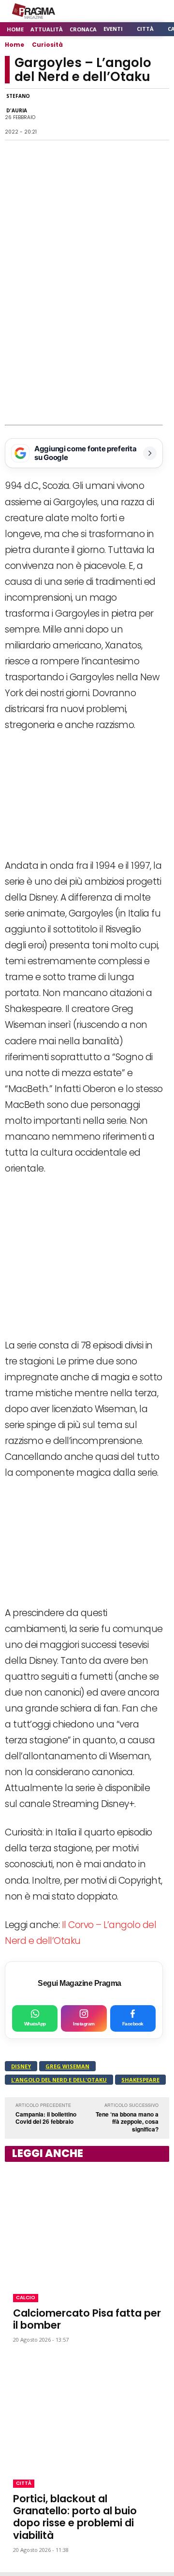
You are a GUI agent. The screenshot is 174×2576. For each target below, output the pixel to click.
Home (14, 45)
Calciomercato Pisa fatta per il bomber (87, 2319)
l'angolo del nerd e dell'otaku (59, 2080)
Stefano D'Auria (18, 103)
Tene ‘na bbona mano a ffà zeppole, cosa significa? (127, 2122)
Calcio (26, 2298)
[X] (92, 114)
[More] (159, 114)
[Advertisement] (87, 334)
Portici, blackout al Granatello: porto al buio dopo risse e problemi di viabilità (75, 2517)
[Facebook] (47, 114)
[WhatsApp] (70, 114)
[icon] (135, 11)
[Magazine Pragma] (34, 11)
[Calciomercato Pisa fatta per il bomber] (87, 2226)
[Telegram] (114, 114)
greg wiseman (67, 2066)
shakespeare (140, 2080)
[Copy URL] (136, 114)
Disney (21, 2066)
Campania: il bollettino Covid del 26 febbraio (46, 2118)
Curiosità (47, 45)
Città (24, 2483)
